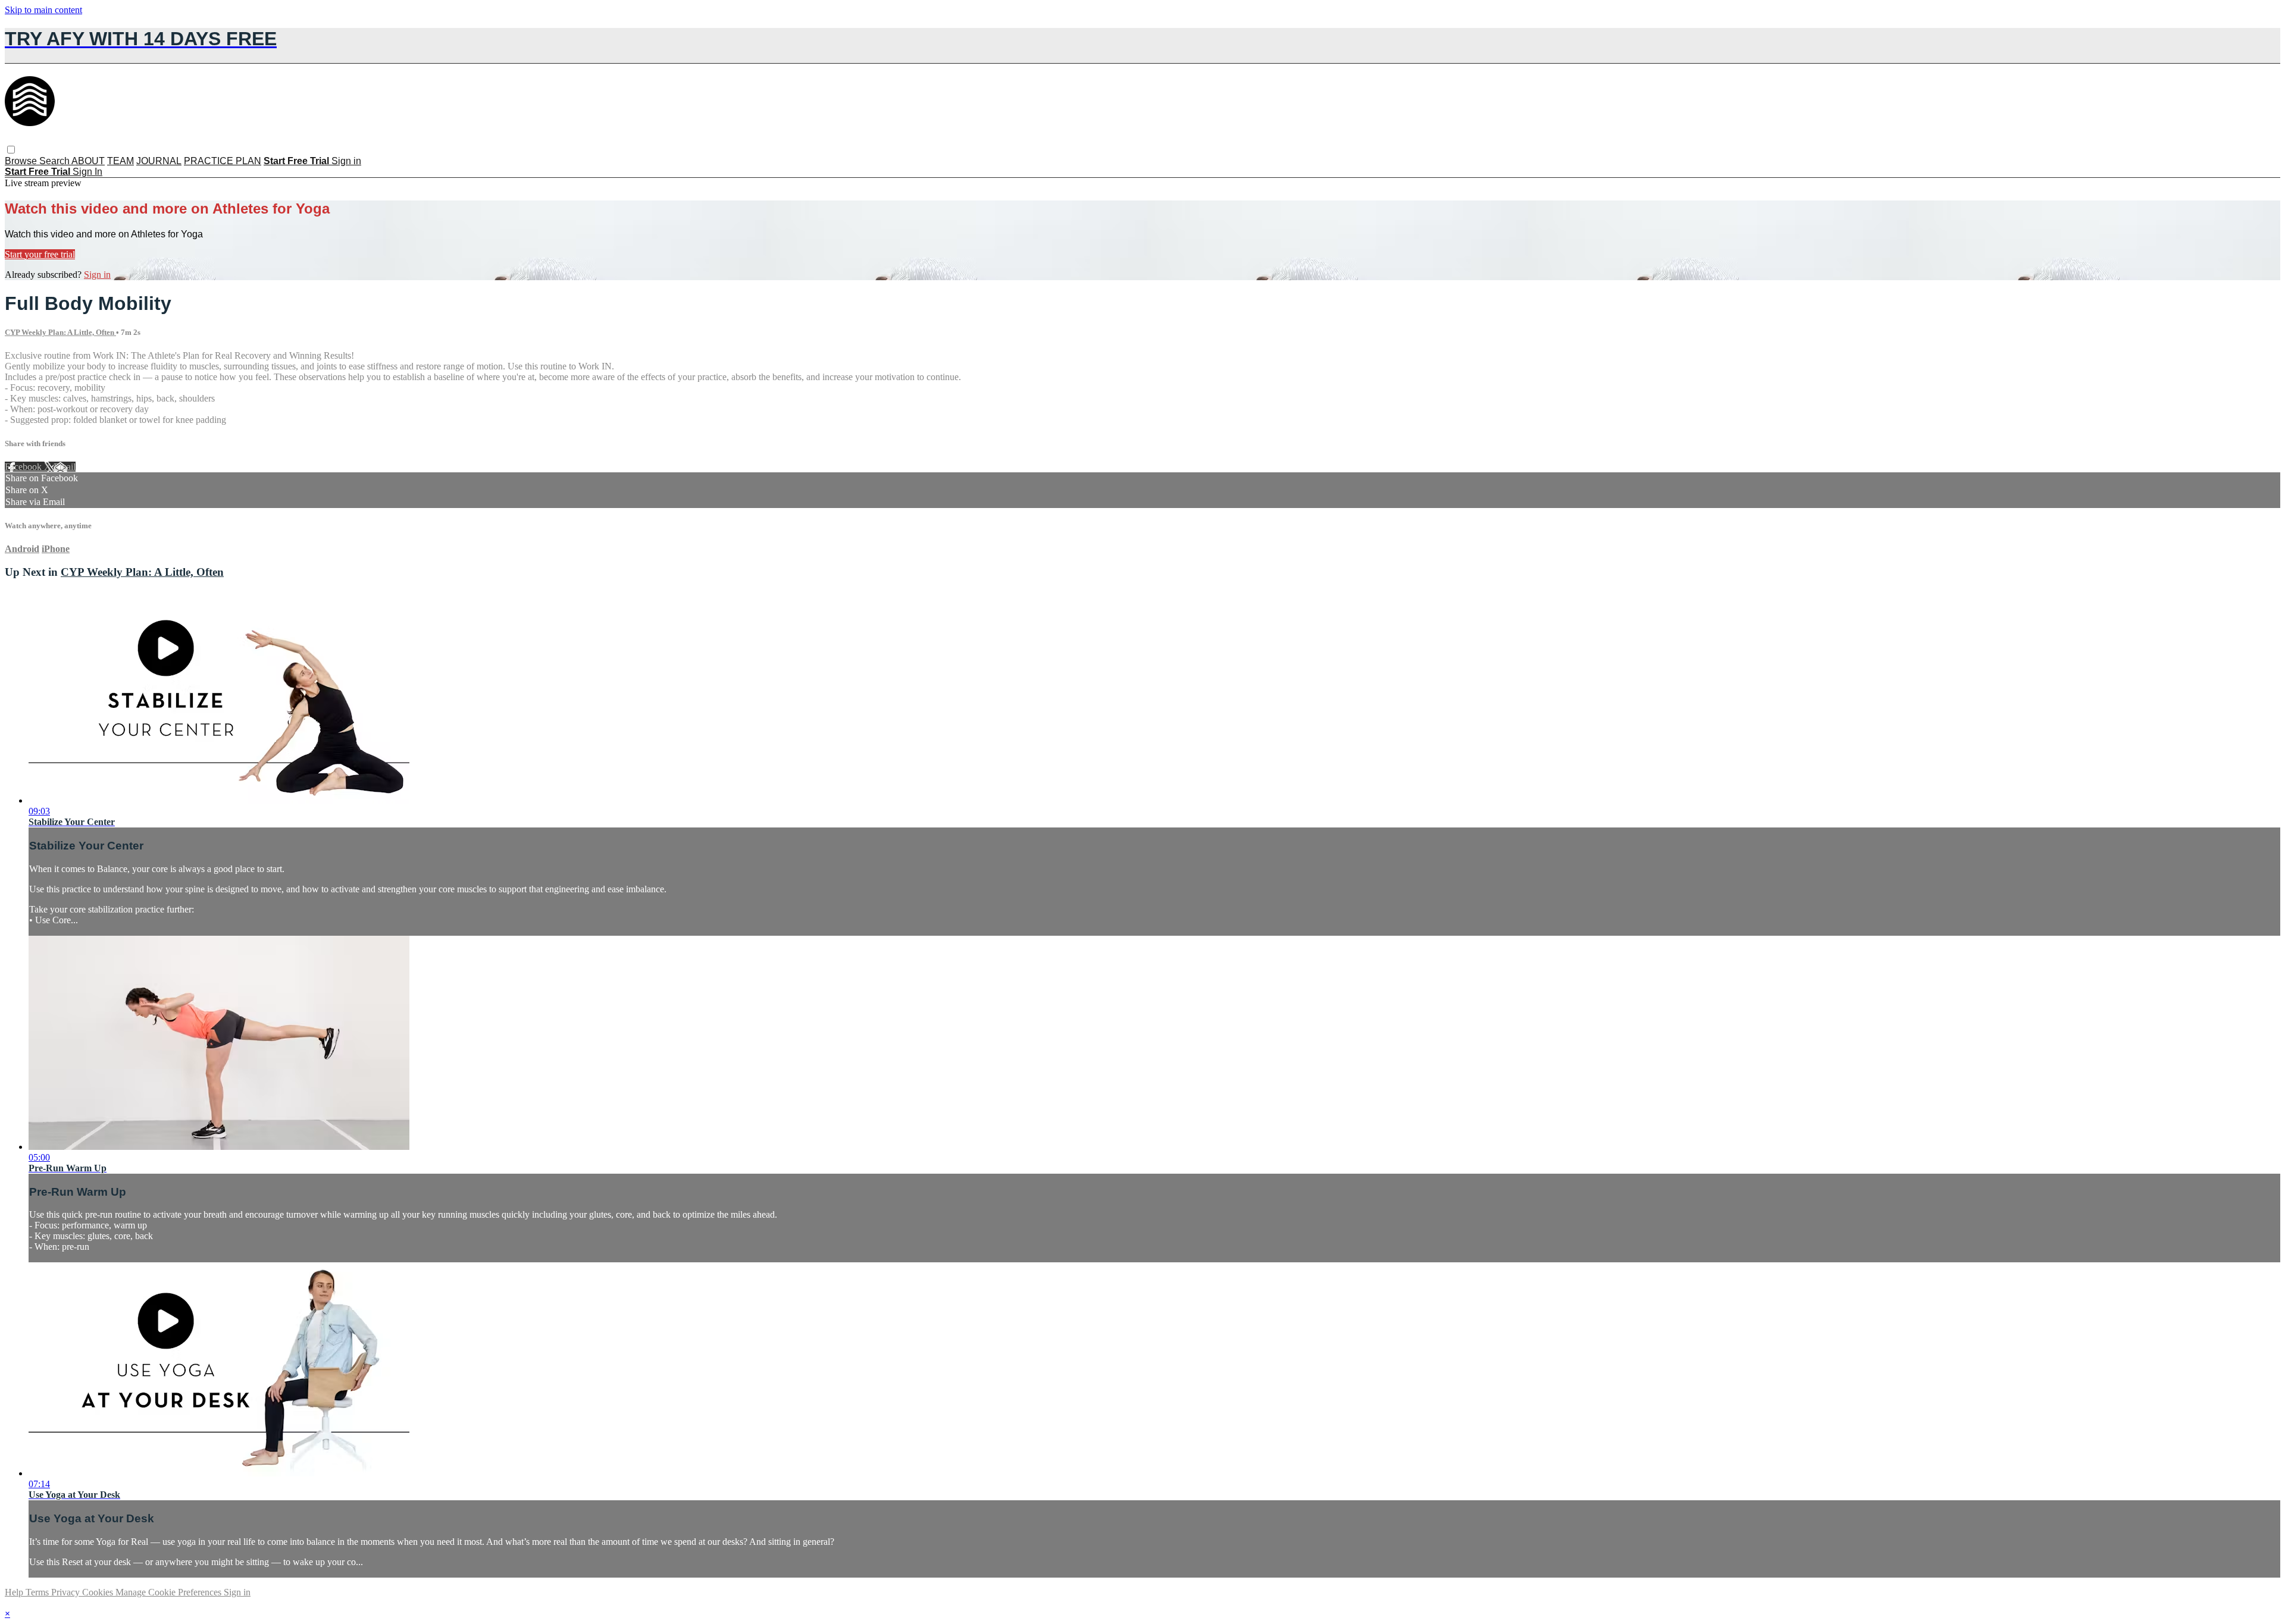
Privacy (67, 1592)
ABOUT (88, 161)
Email (65, 467)
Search (55, 161)
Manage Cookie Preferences (170, 1592)
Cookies (99, 1592)
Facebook (24, 467)
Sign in (346, 161)
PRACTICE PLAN (223, 161)
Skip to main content (43, 10)
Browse (22, 161)
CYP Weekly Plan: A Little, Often (60, 332)
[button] (11, 150)
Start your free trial (40, 254)
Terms (38, 1592)
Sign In (87, 172)
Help (15, 1592)
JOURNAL (159, 161)
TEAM (120, 161)
